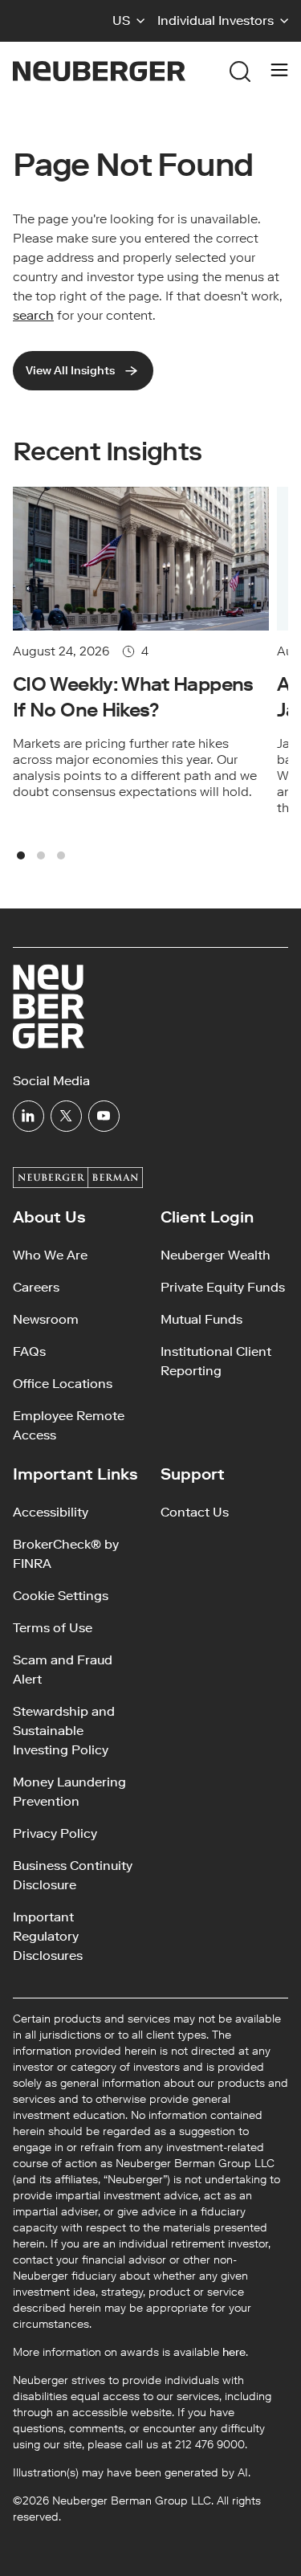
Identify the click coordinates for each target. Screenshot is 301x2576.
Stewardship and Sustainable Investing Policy (64, 1731)
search (33, 315)
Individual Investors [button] (216, 20)
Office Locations (63, 1384)
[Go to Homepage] (99, 71)
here (234, 2352)
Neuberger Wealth (216, 1255)
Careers (36, 1287)
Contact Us (195, 1512)
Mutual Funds (201, 1319)
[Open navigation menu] (279, 71)
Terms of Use (53, 1628)
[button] (128, 21)
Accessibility (51, 1512)
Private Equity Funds (223, 1287)
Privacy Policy (55, 1833)
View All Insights (70, 371)
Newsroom (46, 1319)
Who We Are (50, 1255)
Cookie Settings (61, 1596)
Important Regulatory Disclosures (48, 1936)
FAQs (29, 1351)
